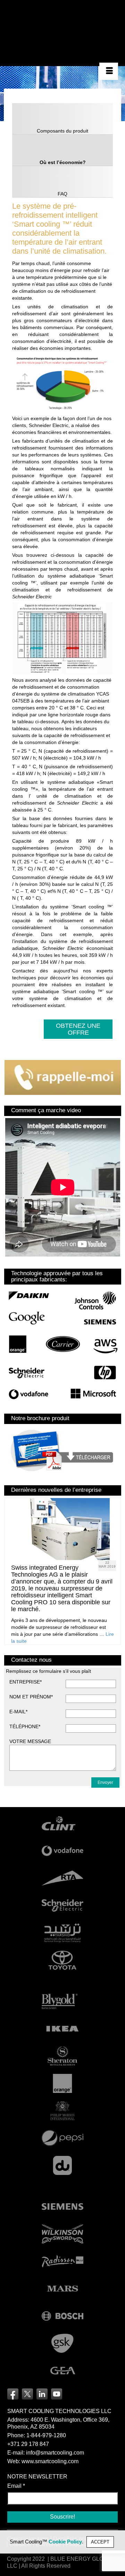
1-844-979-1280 (46, 2435)
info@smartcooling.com (55, 2453)
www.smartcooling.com (50, 2461)
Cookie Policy (65, 2542)
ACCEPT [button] (100, 2542)
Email (16, 2486)
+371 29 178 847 (28, 2444)
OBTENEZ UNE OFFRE (78, 1029)
